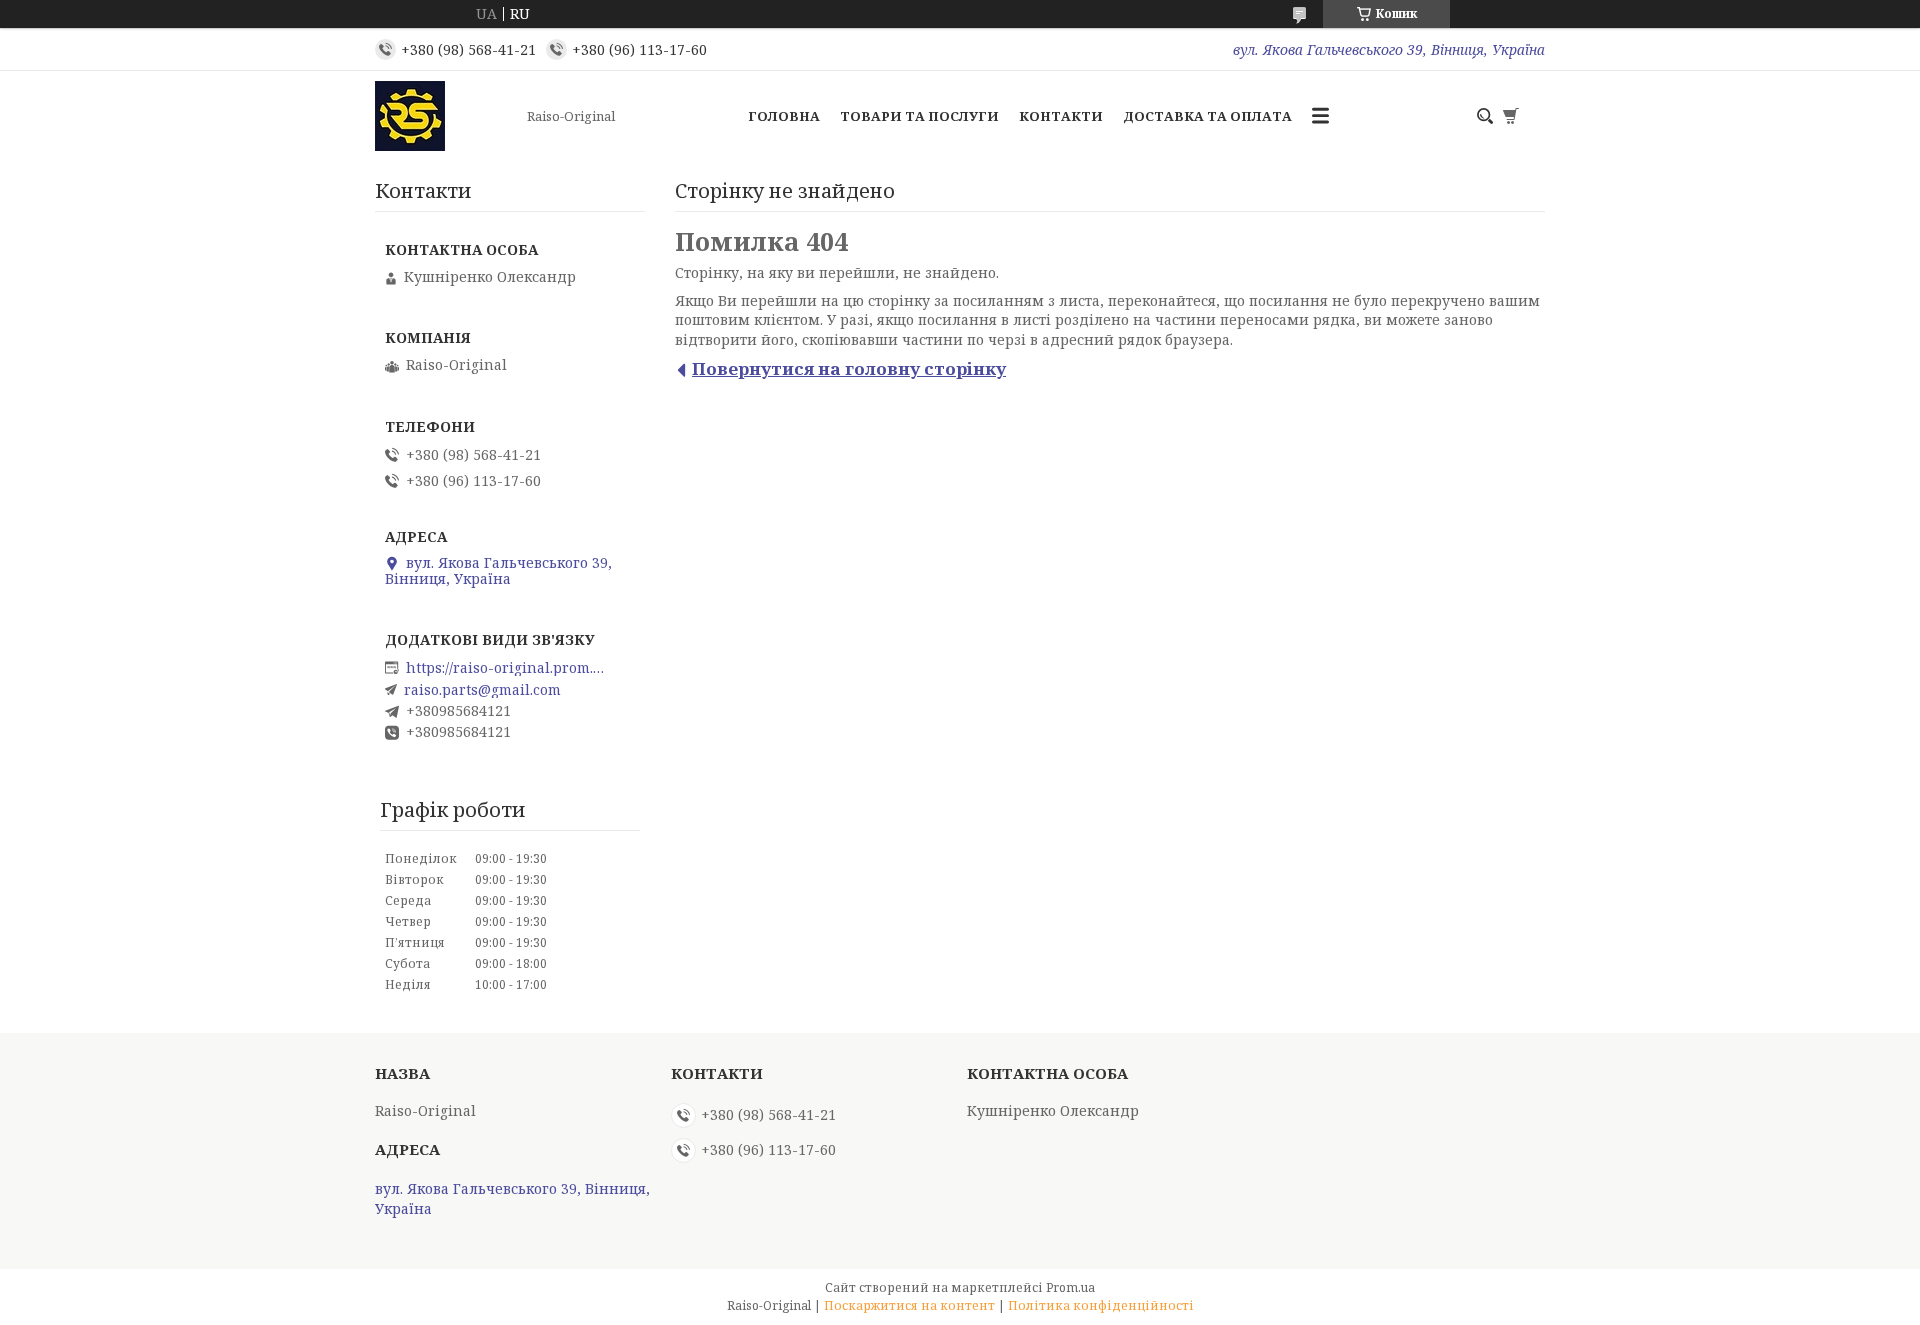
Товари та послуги (919, 116)
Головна (784, 116)
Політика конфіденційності (1101, 1305)
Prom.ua (1070, 1287)
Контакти (1061, 116)
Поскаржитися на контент (909, 1305)
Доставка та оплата (1207, 116)
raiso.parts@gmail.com (482, 690)
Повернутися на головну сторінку (849, 368)
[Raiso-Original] (445, 116)
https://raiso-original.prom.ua (506, 668)
